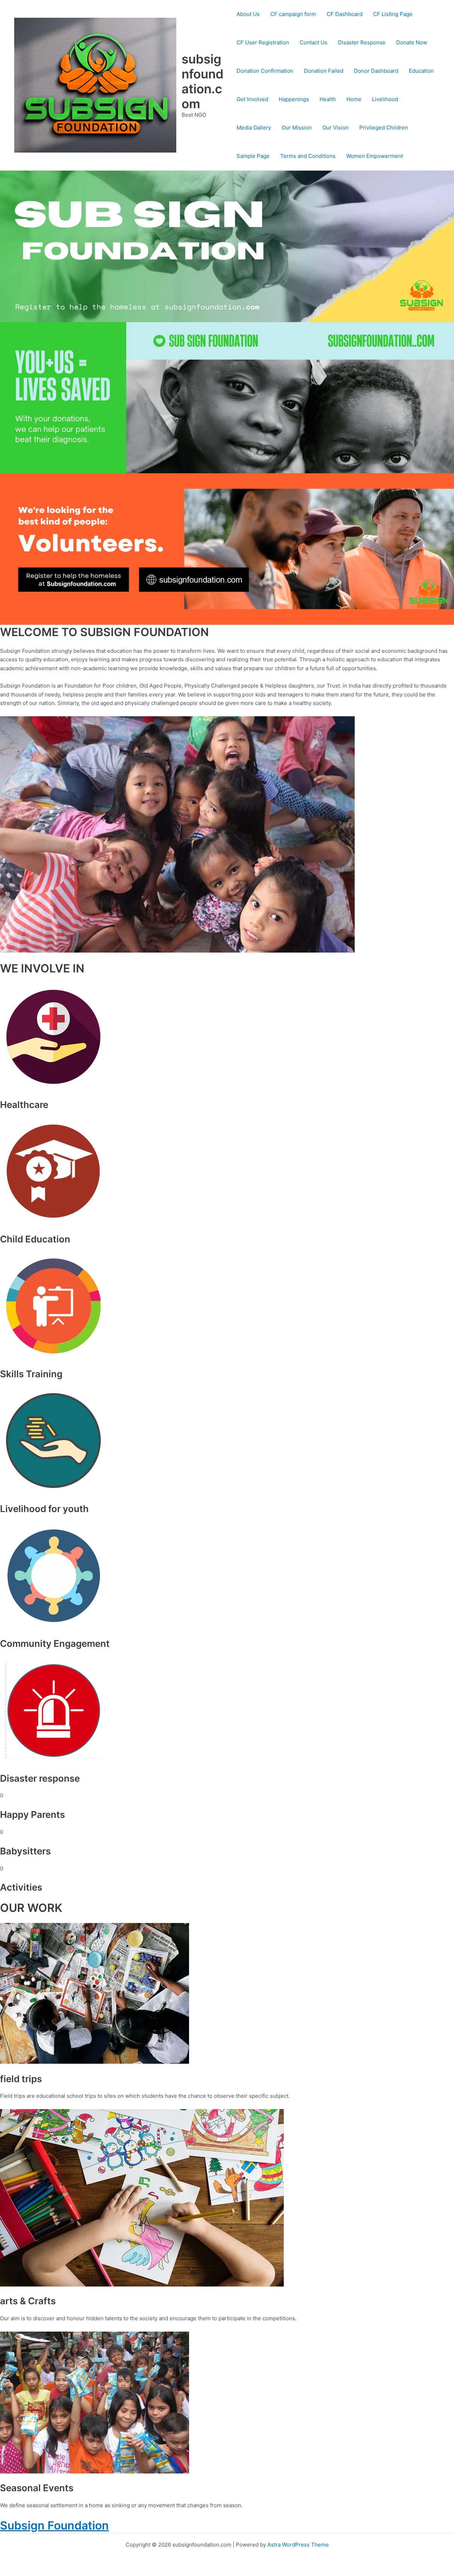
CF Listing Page (393, 14)
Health (328, 99)
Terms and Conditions (308, 156)
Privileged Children (384, 128)
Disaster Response (362, 42)
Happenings (294, 99)
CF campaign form (293, 14)
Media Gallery (254, 128)
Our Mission (297, 128)
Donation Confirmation (265, 71)
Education (421, 71)
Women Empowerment (375, 156)
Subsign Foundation (54, 2525)
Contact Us (314, 42)
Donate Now (412, 42)
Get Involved (252, 99)
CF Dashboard (345, 14)
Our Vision (336, 128)
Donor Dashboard (376, 71)
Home (354, 99)
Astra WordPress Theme (298, 2545)
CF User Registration (263, 42)
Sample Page (253, 156)
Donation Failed (324, 71)
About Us (248, 14)
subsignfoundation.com (203, 81)
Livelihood (385, 99)
